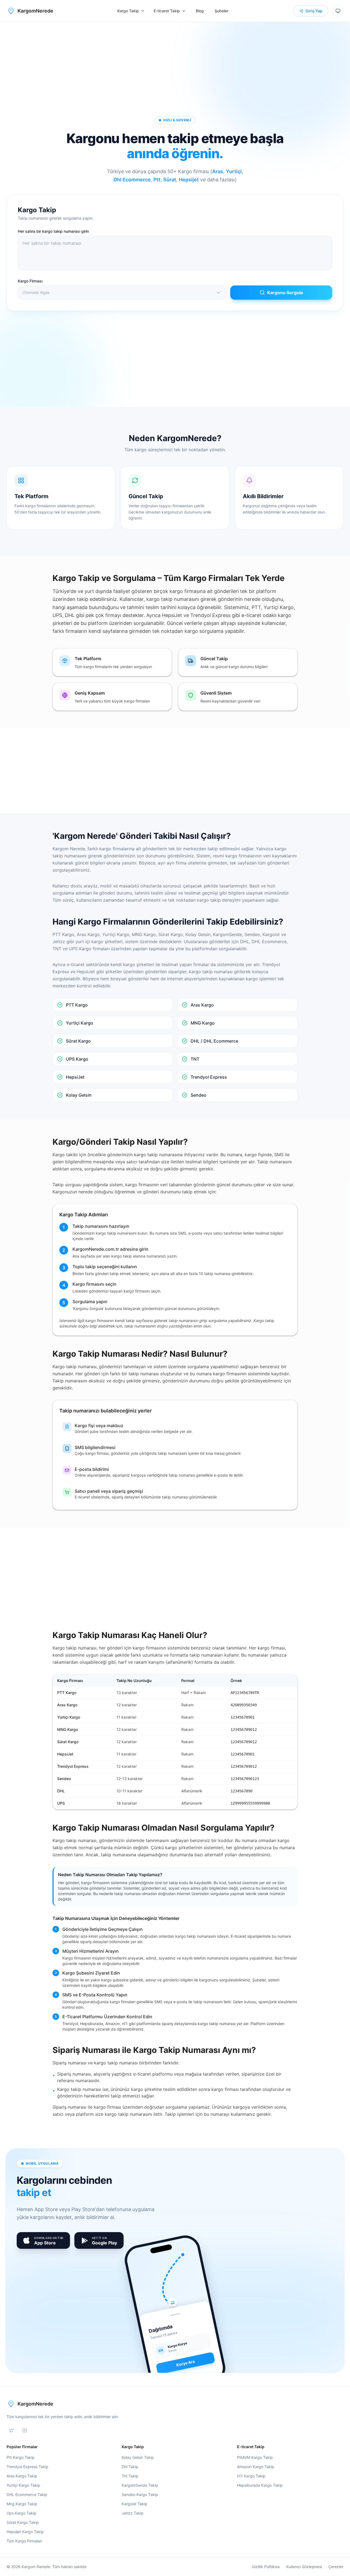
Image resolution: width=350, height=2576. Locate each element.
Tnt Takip (130, 2476)
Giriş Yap (314, 11)
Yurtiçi (234, 171)
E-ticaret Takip (167, 11)
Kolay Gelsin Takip (138, 2457)
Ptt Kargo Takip (21, 2457)
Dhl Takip (130, 2467)
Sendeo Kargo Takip (140, 2494)
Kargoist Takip (135, 2504)
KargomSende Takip (140, 2485)
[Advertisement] (175, 67)
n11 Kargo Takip (251, 2476)
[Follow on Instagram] (25, 2430)
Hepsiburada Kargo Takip (260, 2485)
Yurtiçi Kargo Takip (23, 2485)
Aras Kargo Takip (22, 2476)
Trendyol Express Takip (27, 2467)
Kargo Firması (30, 281)
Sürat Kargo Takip (23, 2522)
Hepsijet (189, 180)
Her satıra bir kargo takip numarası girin (53, 231)
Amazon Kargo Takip (256, 2467)
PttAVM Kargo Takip (255, 2457)
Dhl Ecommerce (132, 180)
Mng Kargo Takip (22, 2504)
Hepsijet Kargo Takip (25, 2532)
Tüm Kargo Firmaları (24, 2541)
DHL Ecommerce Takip (27, 2494)
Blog (200, 11)
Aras (218, 171)
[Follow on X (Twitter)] (11, 2430)
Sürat (170, 180)
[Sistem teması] (338, 11)
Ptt (157, 180)
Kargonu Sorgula (285, 293)
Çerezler (336, 2567)
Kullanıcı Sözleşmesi (304, 2567)
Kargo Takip (128, 11)
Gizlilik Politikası (266, 2567)
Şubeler (221, 11)
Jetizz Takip (133, 2513)
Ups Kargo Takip (21, 2513)
